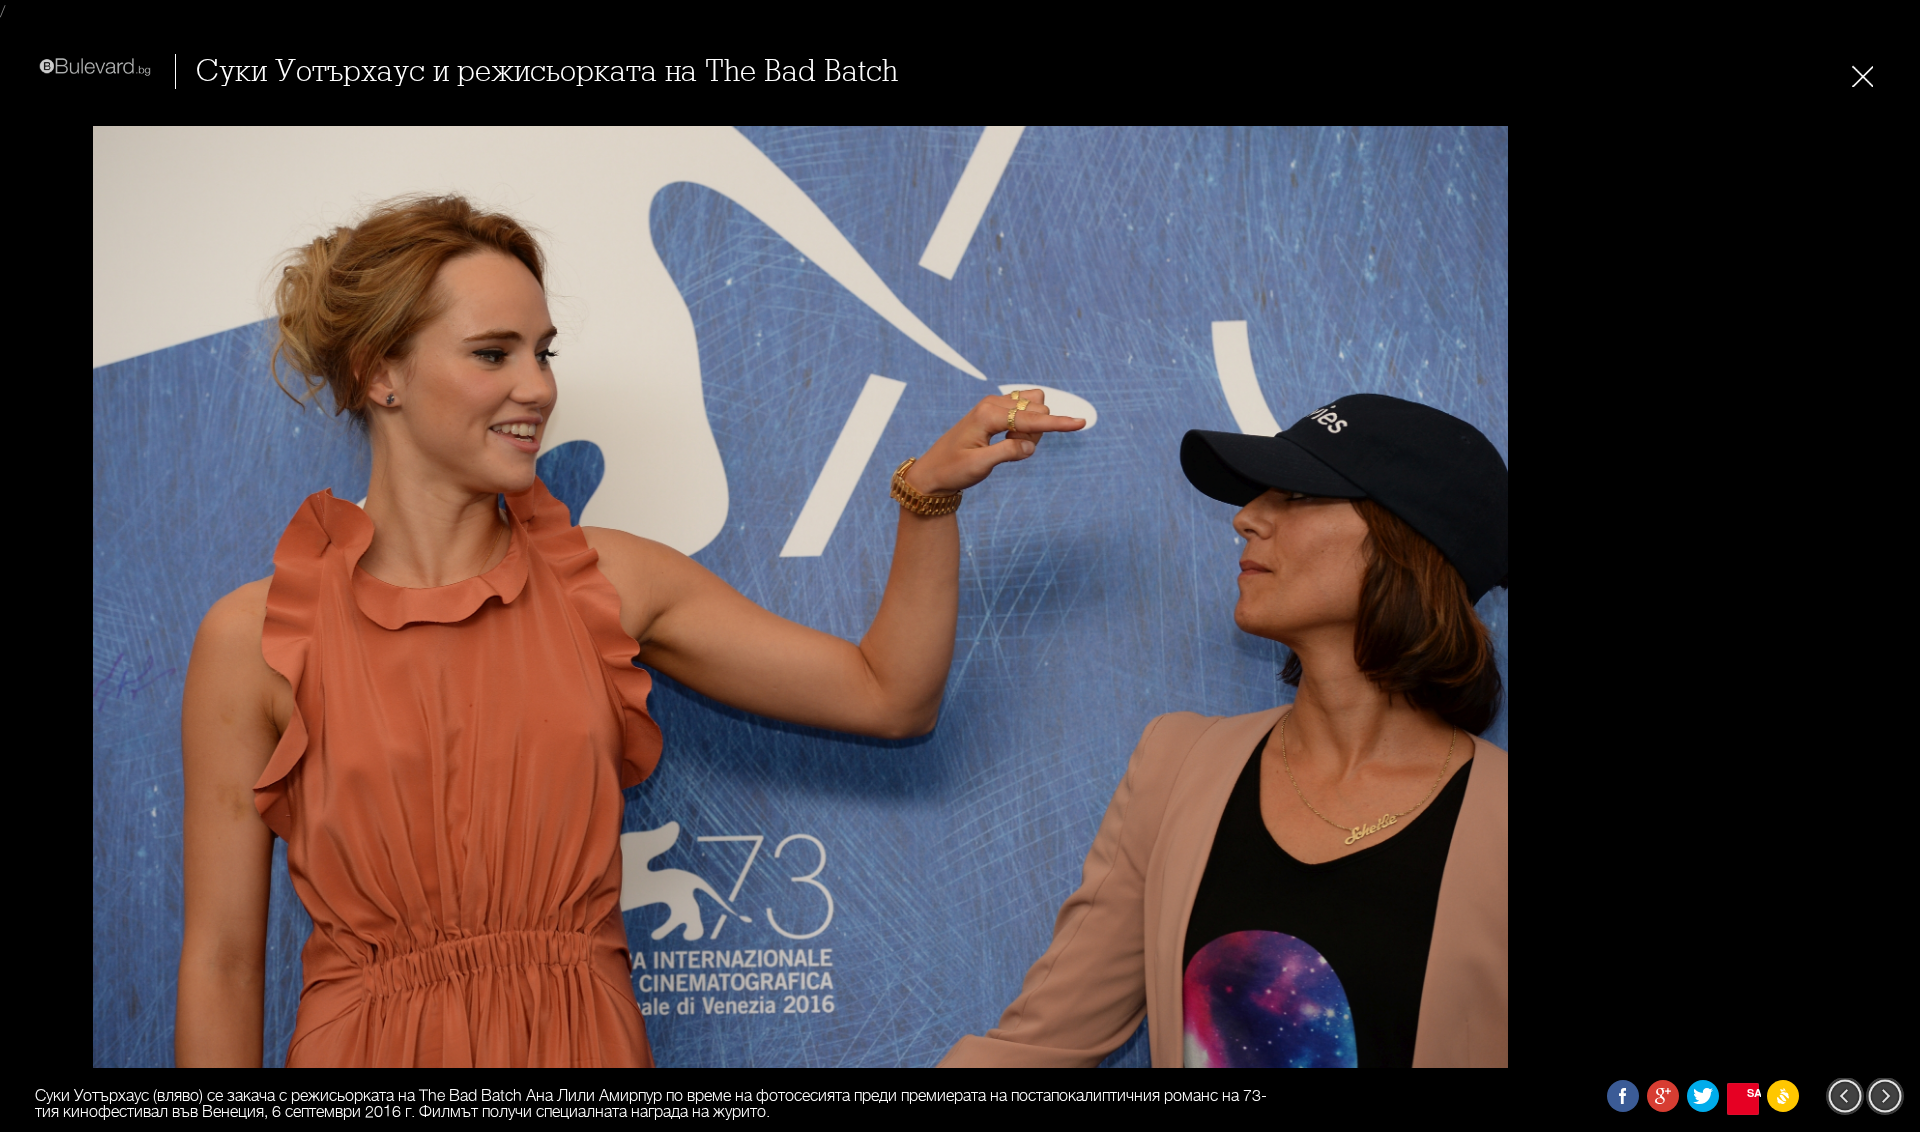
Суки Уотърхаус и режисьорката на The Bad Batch (547, 71)
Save (1753, 1092)
